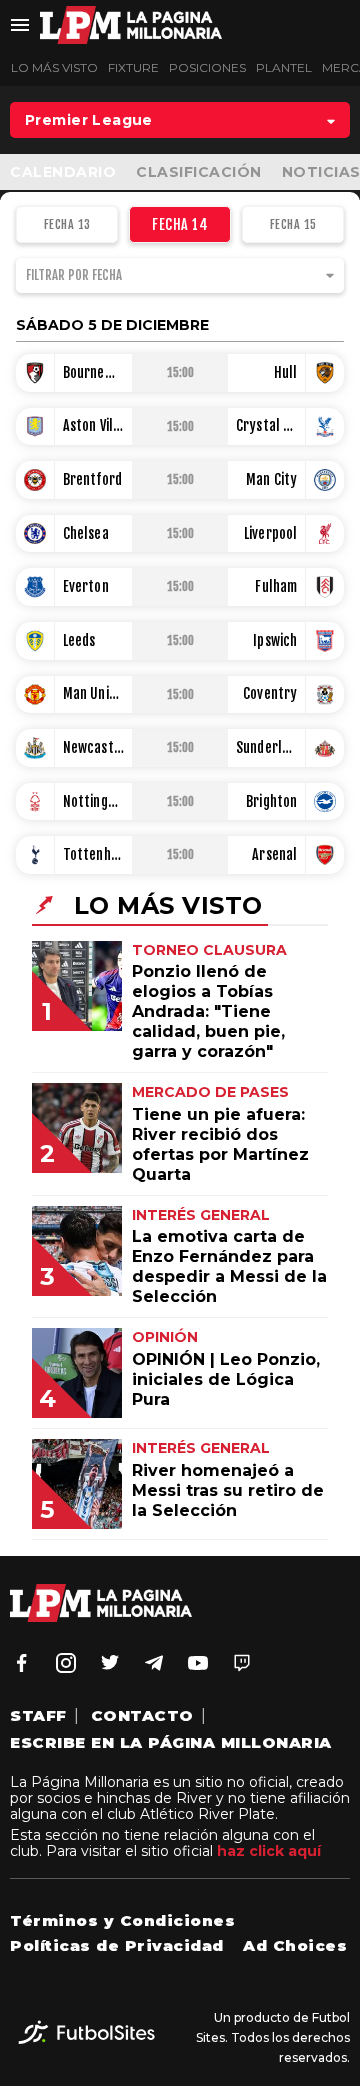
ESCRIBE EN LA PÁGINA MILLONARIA (171, 1742)
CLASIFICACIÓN (199, 172)
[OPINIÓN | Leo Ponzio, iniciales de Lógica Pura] (92, 1412)
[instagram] (66, 1663)
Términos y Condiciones (122, 1920)
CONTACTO (142, 1715)
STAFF (38, 1715)
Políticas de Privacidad (117, 1945)
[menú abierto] (20, 25)
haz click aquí (269, 1851)
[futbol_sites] (86, 2037)
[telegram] (154, 1663)
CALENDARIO (63, 172)
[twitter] (110, 1663)
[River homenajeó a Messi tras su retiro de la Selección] (92, 1523)
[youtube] (198, 1663)
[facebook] (22, 1663)
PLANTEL (284, 67)
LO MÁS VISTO (54, 67)
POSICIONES (207, 67)
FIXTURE (133, 67)
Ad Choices (295, 1945)
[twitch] (242, 1663)
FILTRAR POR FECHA (74, 275)
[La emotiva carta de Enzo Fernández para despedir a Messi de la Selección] (92, 1290)
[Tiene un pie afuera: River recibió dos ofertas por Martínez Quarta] (92, 1167)
